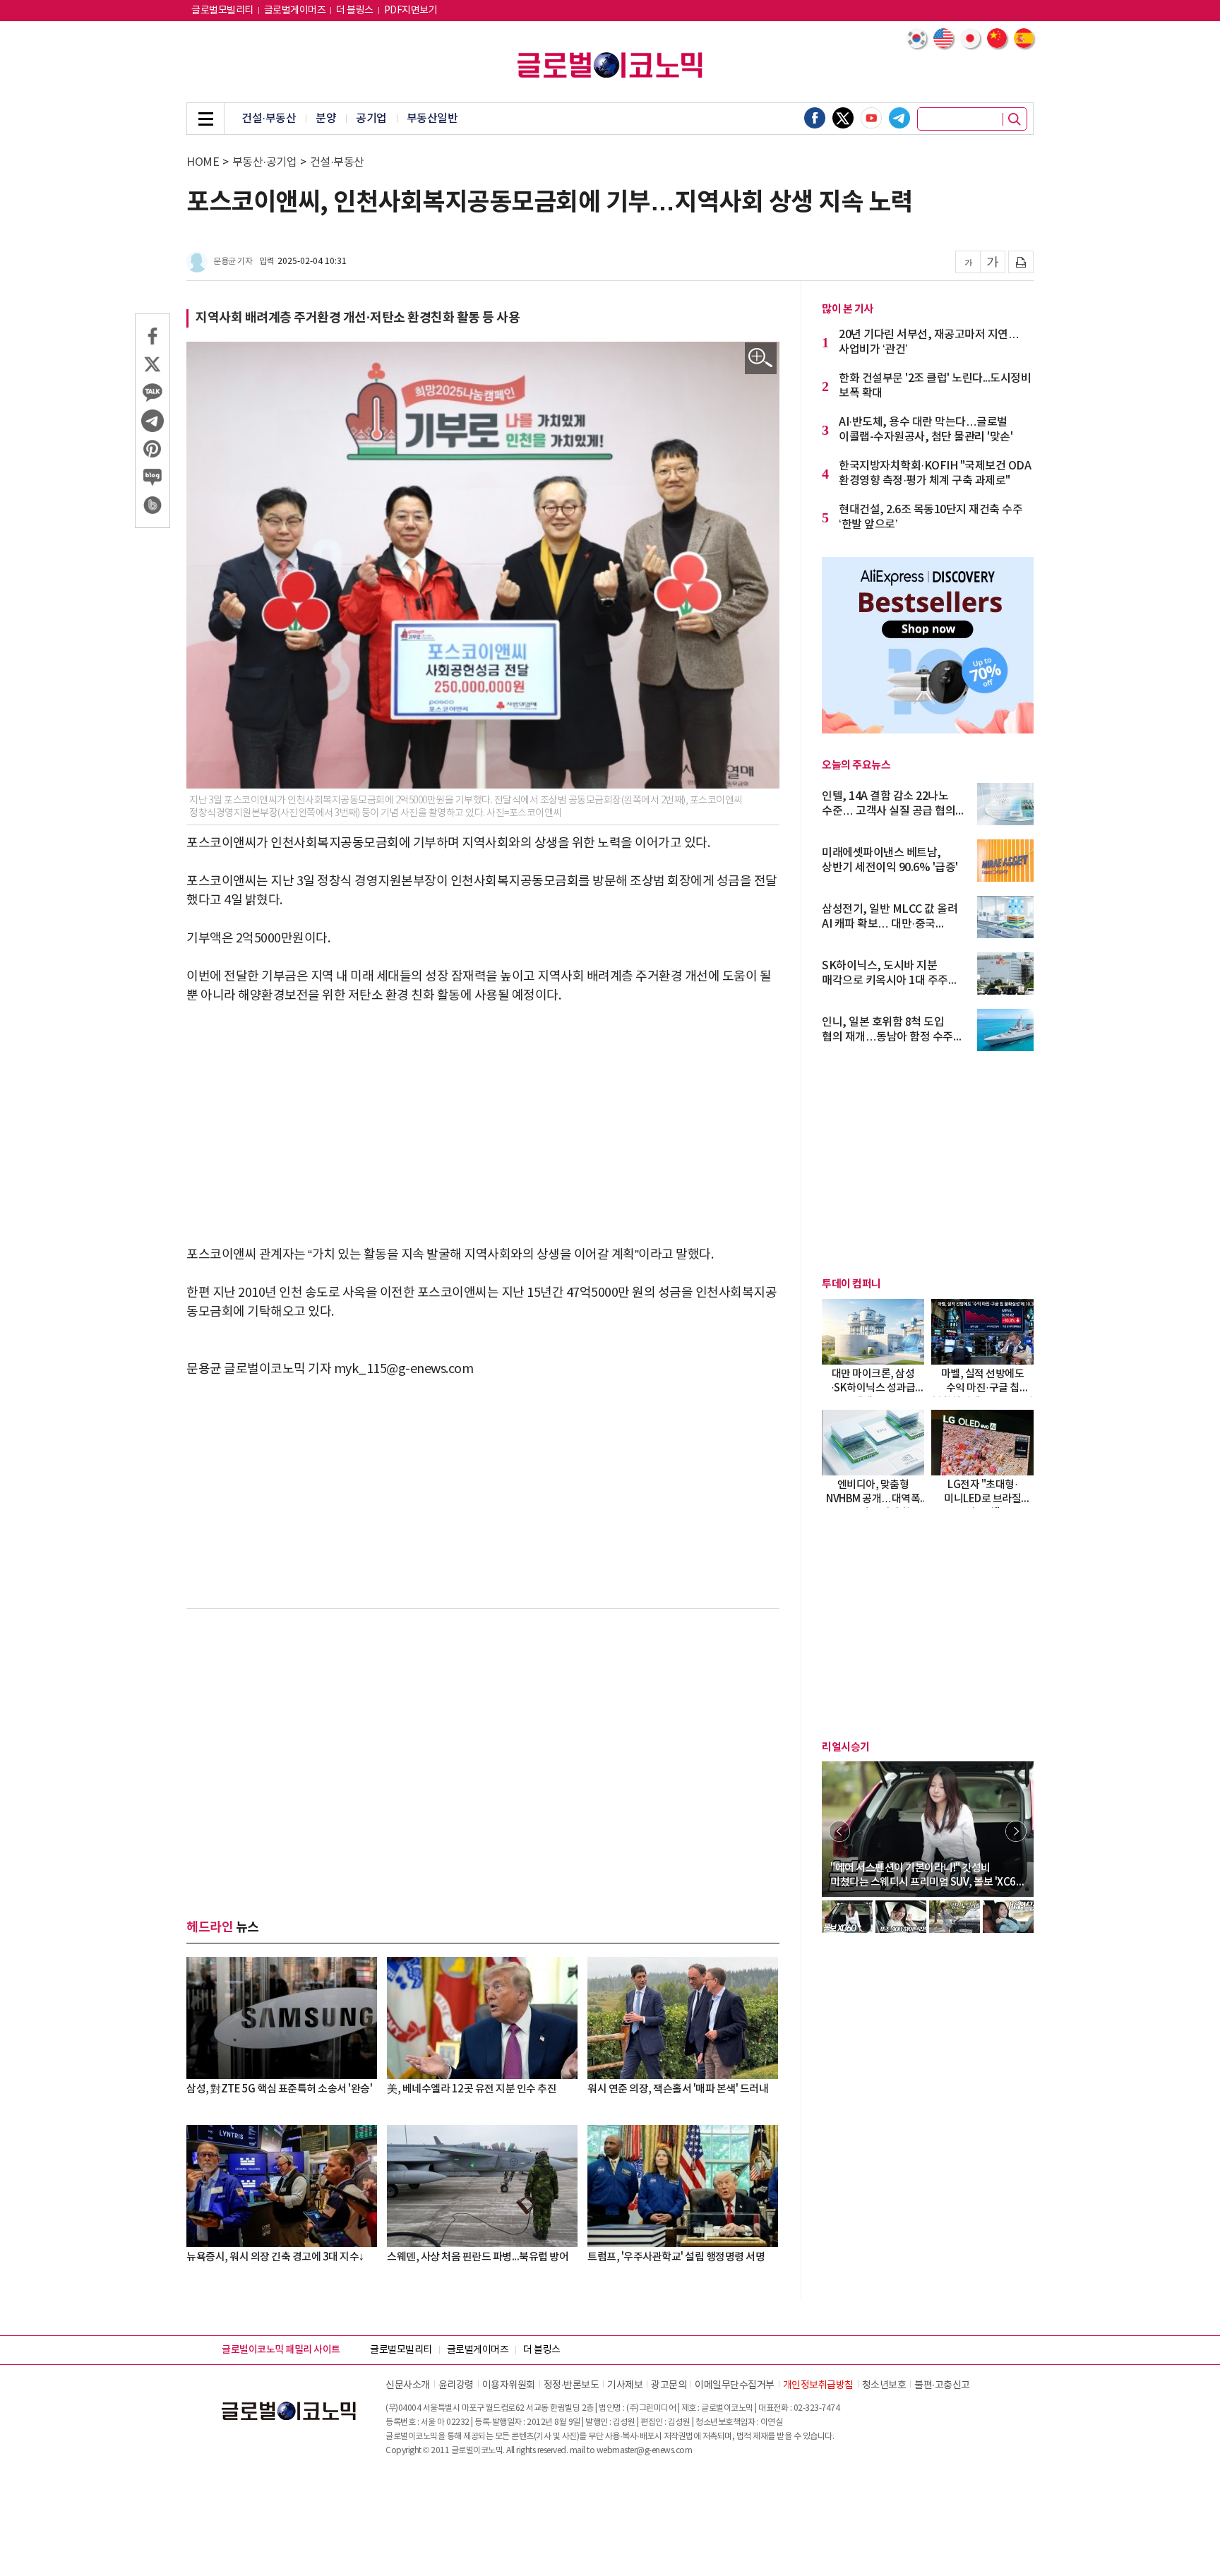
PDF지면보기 (411, 11)
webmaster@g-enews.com (645, 2451)
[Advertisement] (483, 1125)
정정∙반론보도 (572, 2385)
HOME (203, 162)
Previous (839, 1831)
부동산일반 (432, 119)
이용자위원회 (509, 2385)
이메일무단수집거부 (735, 2385)
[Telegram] (899, 118)
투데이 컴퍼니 (851, 1284)
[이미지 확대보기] (761, 358)
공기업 (371, 119)
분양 (326, 119)
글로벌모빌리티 (222, 11)
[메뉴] (205, 119)
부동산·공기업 (265, 162)
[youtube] (871, 118)
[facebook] (815, 118)
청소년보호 (884, 2385)
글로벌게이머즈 (295, 11)
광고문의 (669, 2385)
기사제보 (625, 2385)
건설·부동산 (269, 119)
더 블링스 (355, 11)
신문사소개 (408, 2385)
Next (1016, 1831)
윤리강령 (456, 2385)
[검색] (1015, 119)
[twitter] (843, 118)
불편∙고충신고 (942, 2385)
